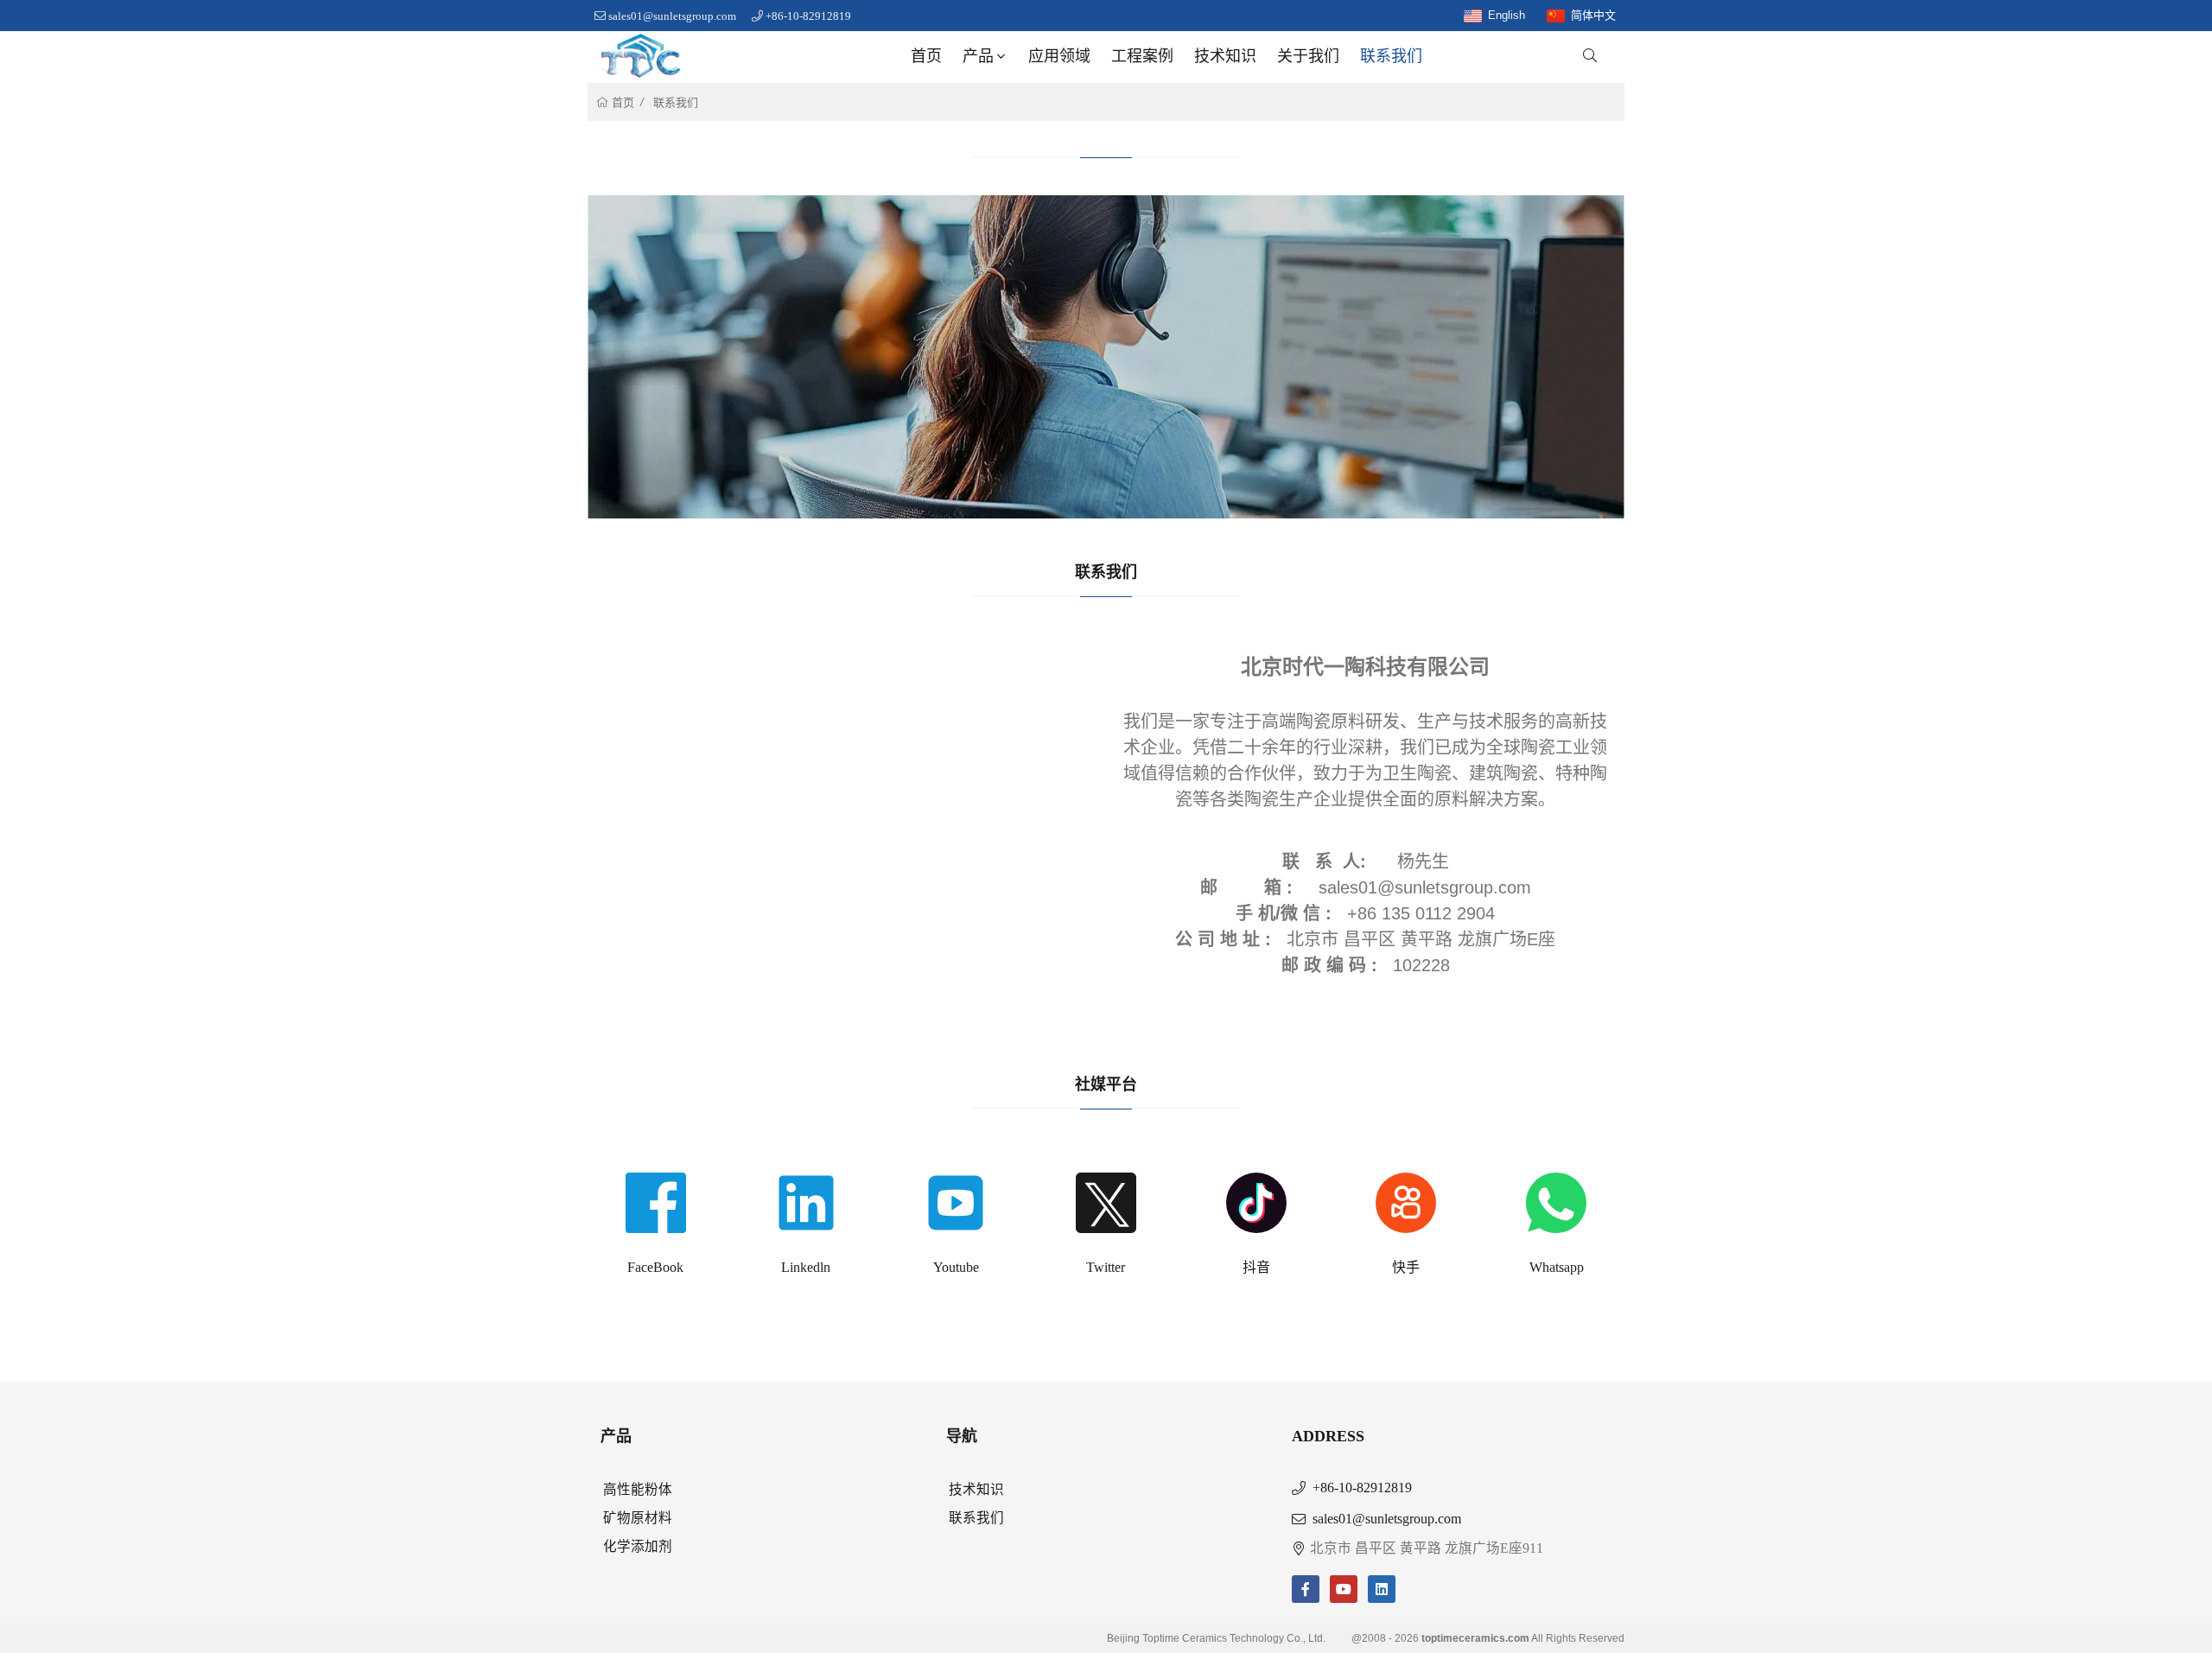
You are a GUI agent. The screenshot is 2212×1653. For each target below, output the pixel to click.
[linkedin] (1382, 1589)
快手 (1406, 1267)
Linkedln (806, 1267)
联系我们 (1391, 56)
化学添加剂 (638, 1546)
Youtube (956, 1267)
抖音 (1256, 1267)
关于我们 (1308, 56)
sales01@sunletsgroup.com (672, 16)
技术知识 (1225, 56)
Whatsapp (1557, 1267)
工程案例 (1142, 56)
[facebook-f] (1306, 1589)
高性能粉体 (638, 1489)
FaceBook (655, 1267)
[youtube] (1344, 1589)
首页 (926, 56)
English (1506, 15)
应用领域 (1059, 56)
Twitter (1106, 1267)
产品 (978, 56)
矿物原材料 (638, 1518)
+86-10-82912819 (808, 16)
